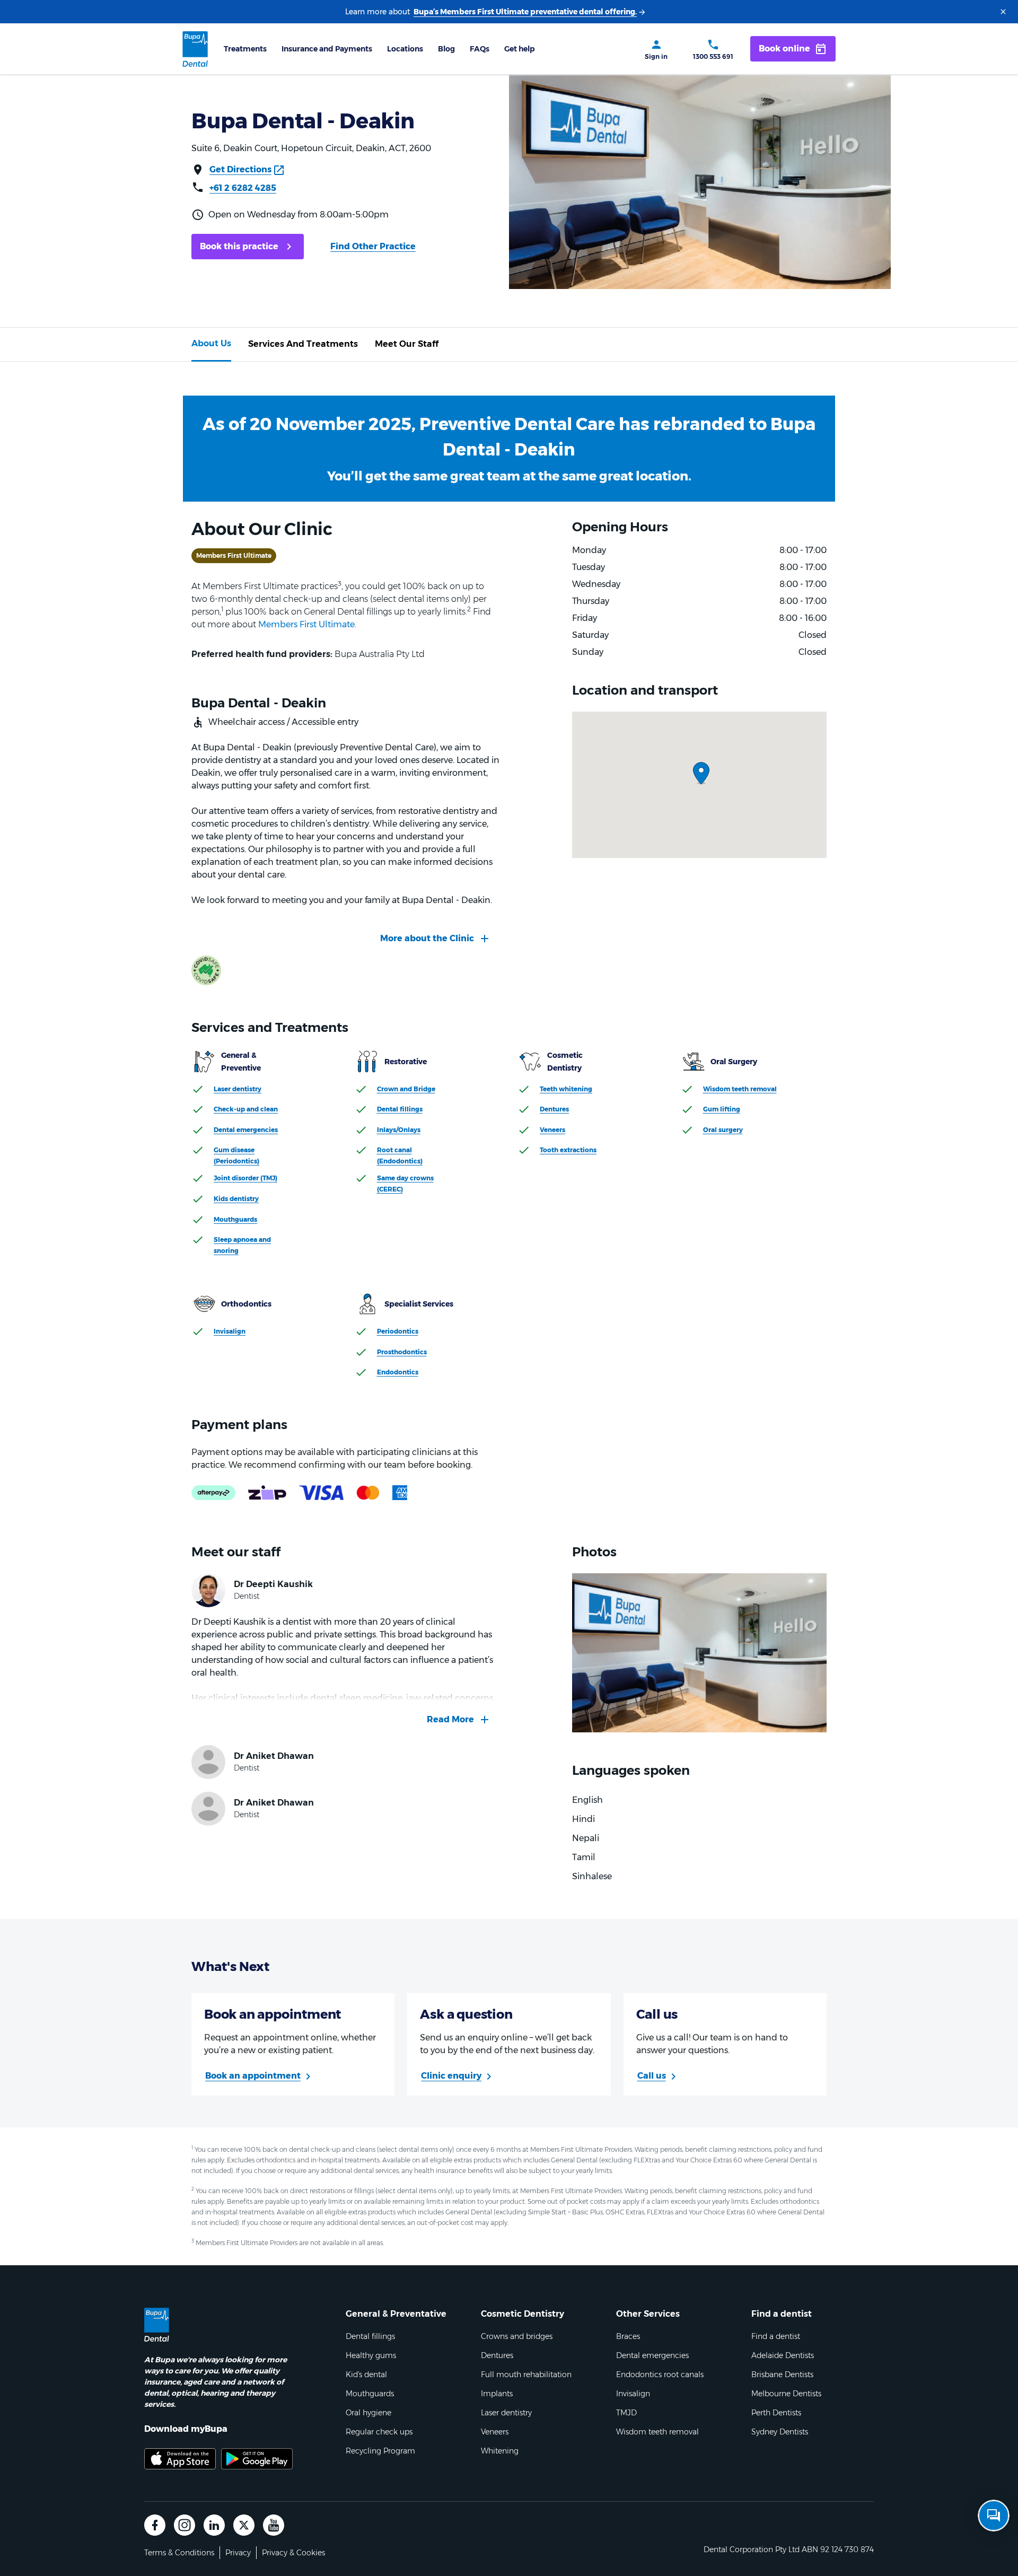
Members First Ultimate (306, 624)
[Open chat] (994, 2516)
